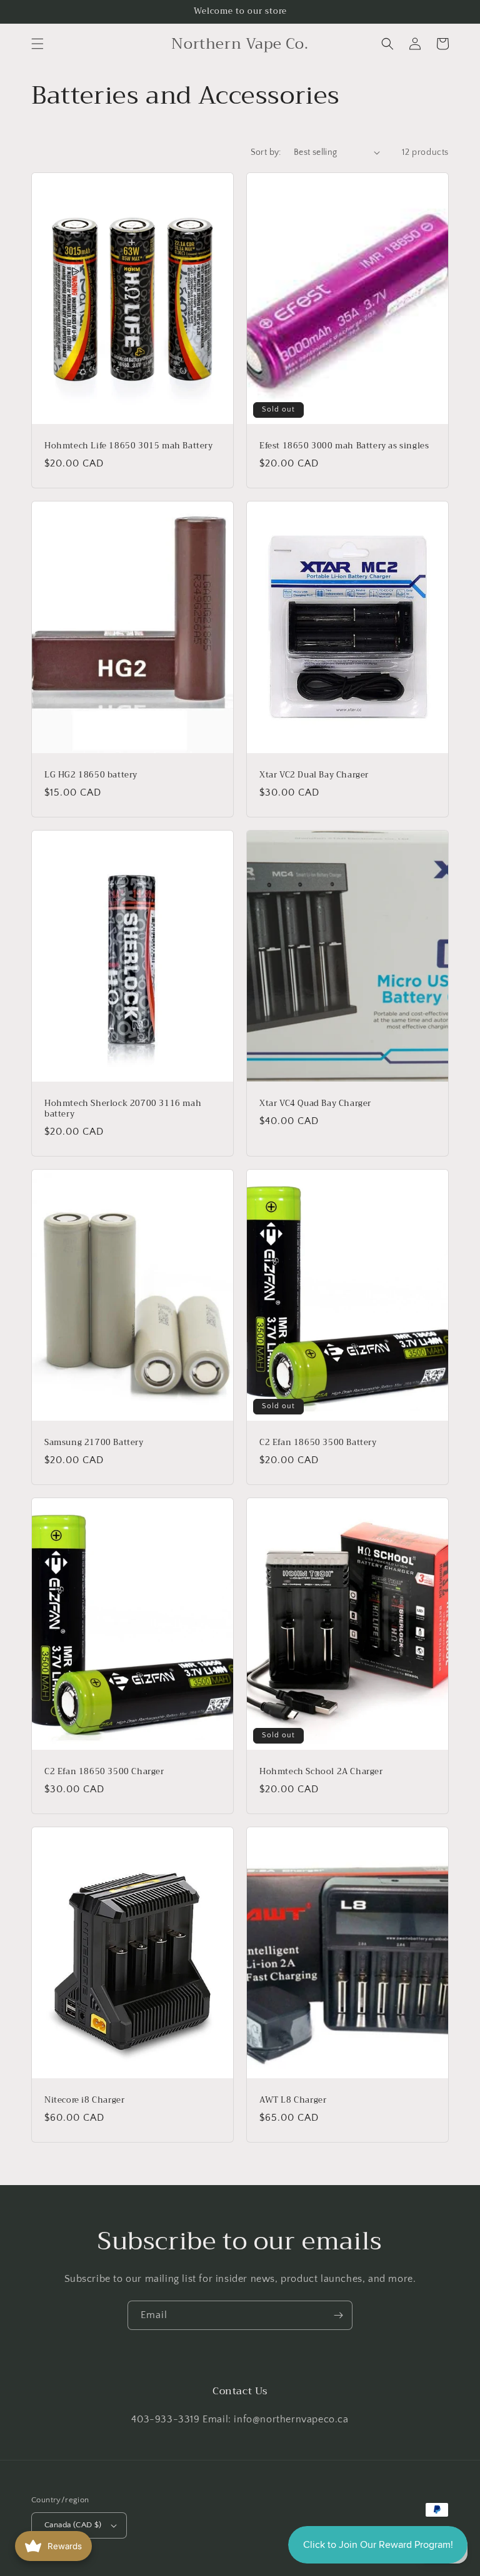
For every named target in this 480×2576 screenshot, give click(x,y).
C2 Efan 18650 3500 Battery (318, 1443)
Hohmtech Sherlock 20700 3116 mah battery (123, 1109)
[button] (37, 44)
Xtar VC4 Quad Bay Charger (315, 1104)
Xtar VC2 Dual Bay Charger (314, 775)
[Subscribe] (338, 2315)
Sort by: (266, 152)
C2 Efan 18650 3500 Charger (104, 1772)
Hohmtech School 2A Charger (321, 1772)
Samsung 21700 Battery (94, 1443)
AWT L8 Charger (293, 2100)
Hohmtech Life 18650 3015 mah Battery (129, 446)
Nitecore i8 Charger (84, 2100)
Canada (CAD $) (73, 2525)
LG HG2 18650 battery (91, 775)
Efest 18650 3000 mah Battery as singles (344, 446)
